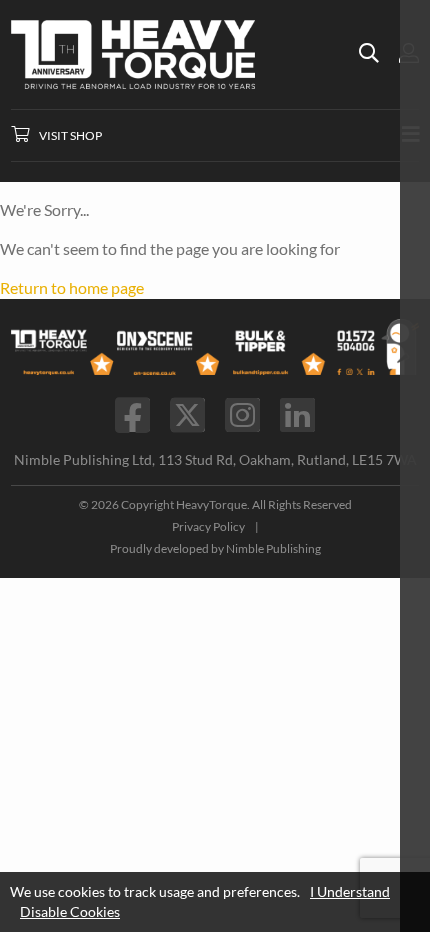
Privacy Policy (208, 526)
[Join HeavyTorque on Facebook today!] (132, 415)
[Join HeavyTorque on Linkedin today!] (297, 415)
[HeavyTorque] (185, 54)
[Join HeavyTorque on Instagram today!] (242, 415)
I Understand (350, 891)
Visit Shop (70, 135)
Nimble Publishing (273, 548)
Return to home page (72, 287)
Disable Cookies (70, 911)
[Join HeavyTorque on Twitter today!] (187, 415)
